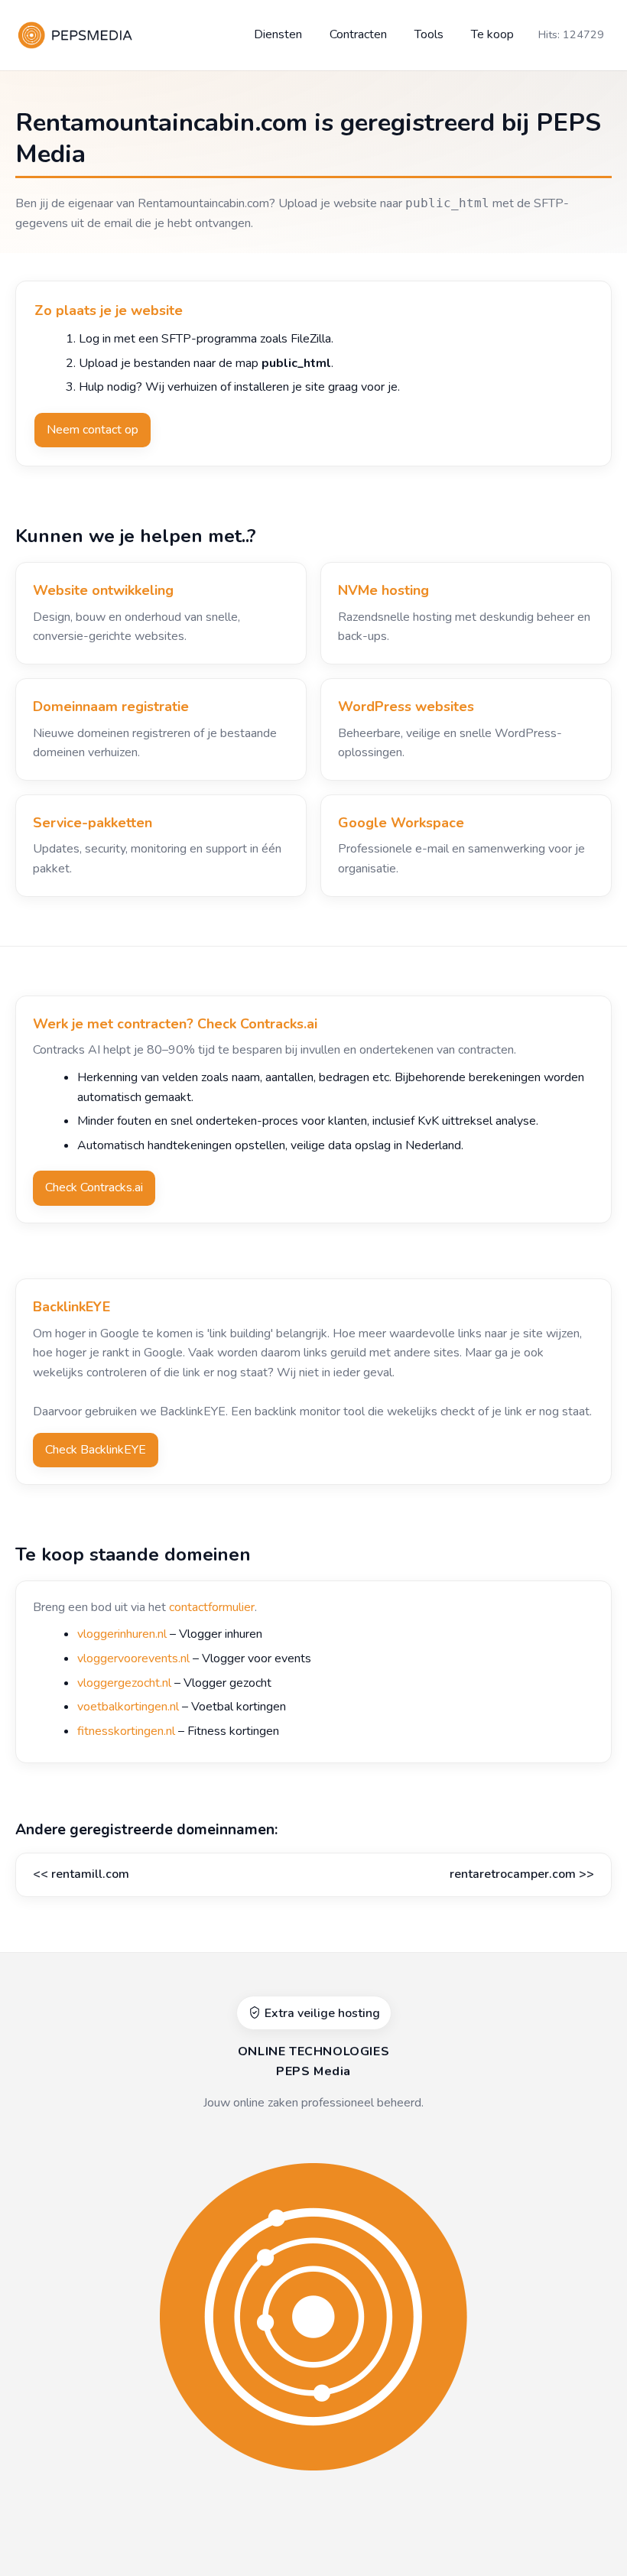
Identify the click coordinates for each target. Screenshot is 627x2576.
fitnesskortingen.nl (126, 1731)
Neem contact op (93, 430)
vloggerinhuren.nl (122, 1634)
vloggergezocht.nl (124, 1683)
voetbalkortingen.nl (128, 1707)
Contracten (358, 34)
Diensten (278, 34)
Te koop (492, 34)
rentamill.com (90, 1874)
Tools (429, 34)
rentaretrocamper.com (513, 1874)
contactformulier (212, 1607)
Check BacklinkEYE (96, 1450)
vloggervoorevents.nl (133, 1658)
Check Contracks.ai (94, 1187)
